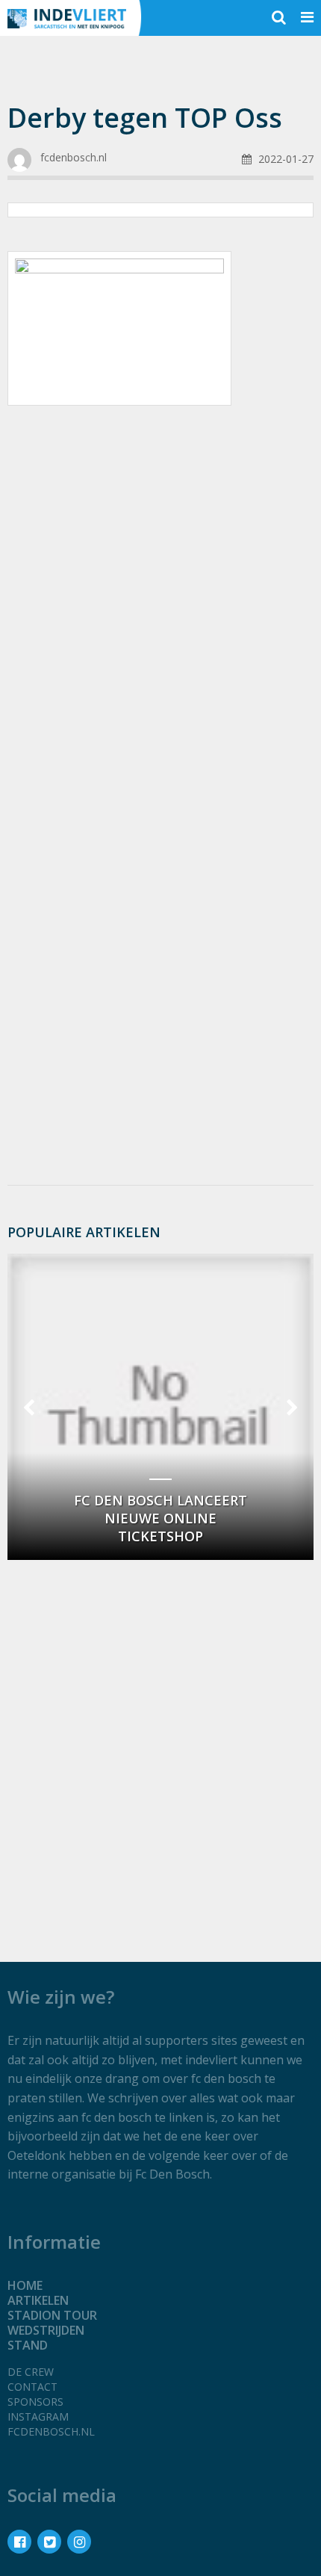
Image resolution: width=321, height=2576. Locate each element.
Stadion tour (52, 2315)
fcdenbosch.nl (51, 2431)
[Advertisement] (160, 592)
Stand (28, 2345)
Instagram (38, 2416)
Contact (32, 2387)
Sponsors (35, 2402)
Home (25, 2285)
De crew (31, 2372)
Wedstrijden (46, 2330)
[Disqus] (160, 974)
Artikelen (38, 2300)
